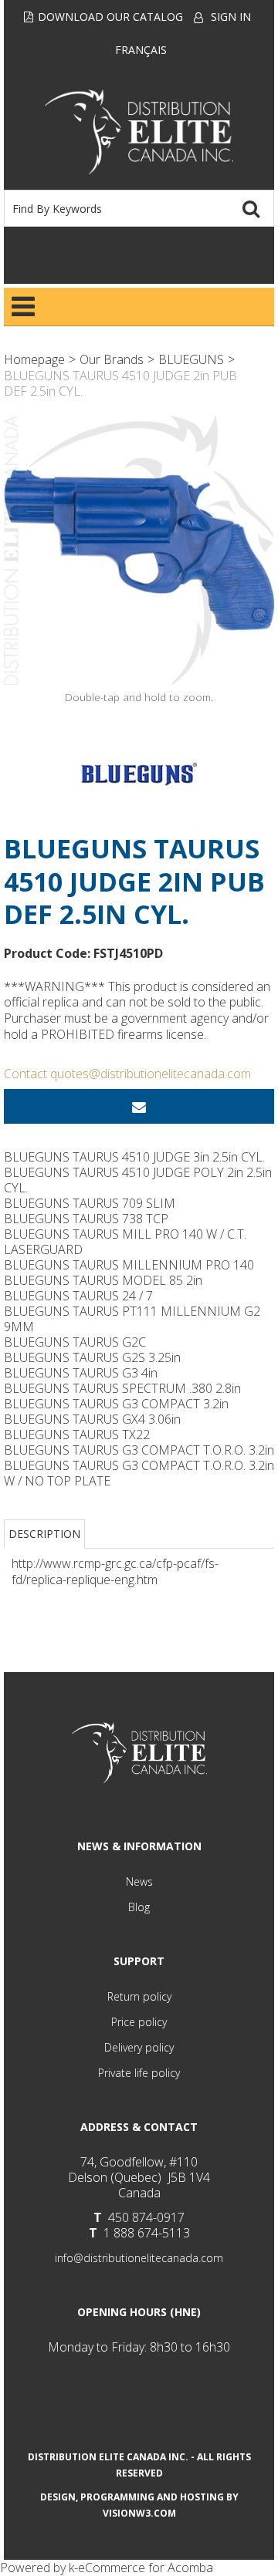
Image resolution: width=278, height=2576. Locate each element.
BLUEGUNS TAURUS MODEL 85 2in (103, 1280)
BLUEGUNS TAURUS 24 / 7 (78, 1296)
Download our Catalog (110, 17)
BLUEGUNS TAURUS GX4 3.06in (92, 1419)
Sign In (231, 17)
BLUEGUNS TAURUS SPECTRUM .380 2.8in (122, 1388)
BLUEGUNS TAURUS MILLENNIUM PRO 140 (129, 1265)
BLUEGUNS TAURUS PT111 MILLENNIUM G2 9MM (132, 1319)
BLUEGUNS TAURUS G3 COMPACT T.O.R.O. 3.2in (139, 1450)
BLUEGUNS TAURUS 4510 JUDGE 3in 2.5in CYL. (134, 1157)
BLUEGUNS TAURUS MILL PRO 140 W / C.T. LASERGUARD (125, 1242)
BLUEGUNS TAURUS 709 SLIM (90, 1203)
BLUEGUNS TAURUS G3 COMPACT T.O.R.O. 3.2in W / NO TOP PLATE (139, 1473)
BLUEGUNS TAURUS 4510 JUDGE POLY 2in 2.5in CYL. (138, 1180)
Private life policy (139, 2073)
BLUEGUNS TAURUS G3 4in (81, 1373)
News (139, 1881)
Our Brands (112, 359)
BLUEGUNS (191, 359)
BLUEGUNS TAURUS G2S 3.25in (92, 1357)
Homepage (34, 359)
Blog (139, 1907)
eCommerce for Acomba (146, 2568)
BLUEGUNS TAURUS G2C (75, 1342)
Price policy (139, 2022)
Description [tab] (44, 1534)
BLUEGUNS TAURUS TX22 (77, 1435)
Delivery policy (139, 2047)
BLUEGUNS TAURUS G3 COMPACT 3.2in (116, 1404)
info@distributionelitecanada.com (139, 2258)
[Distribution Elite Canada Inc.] (139, 132)
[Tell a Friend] (139, 1106)
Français (141, 50)
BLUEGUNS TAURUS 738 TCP (86, 1219)
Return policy (139, 1996)
